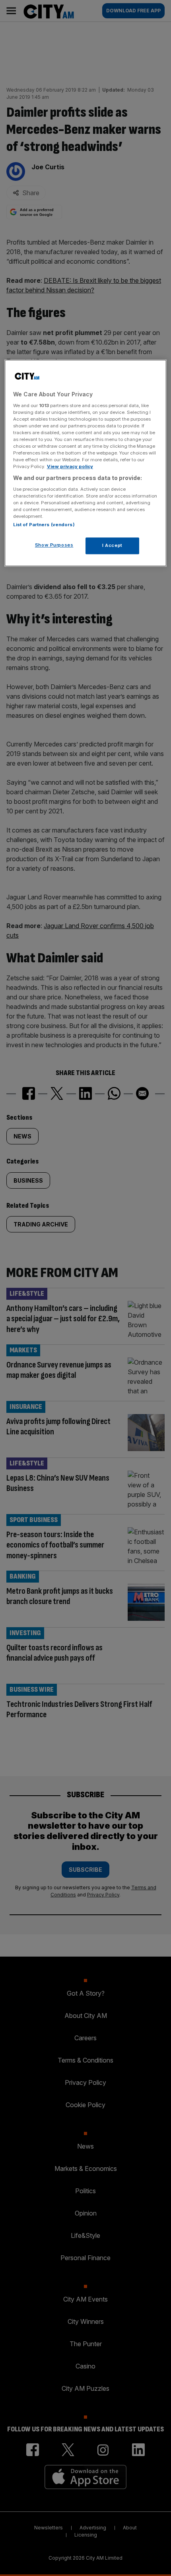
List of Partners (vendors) (44, 525)
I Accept (112, 546)
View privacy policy (70, 467)
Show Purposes (54, 545)
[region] (86, 463)
